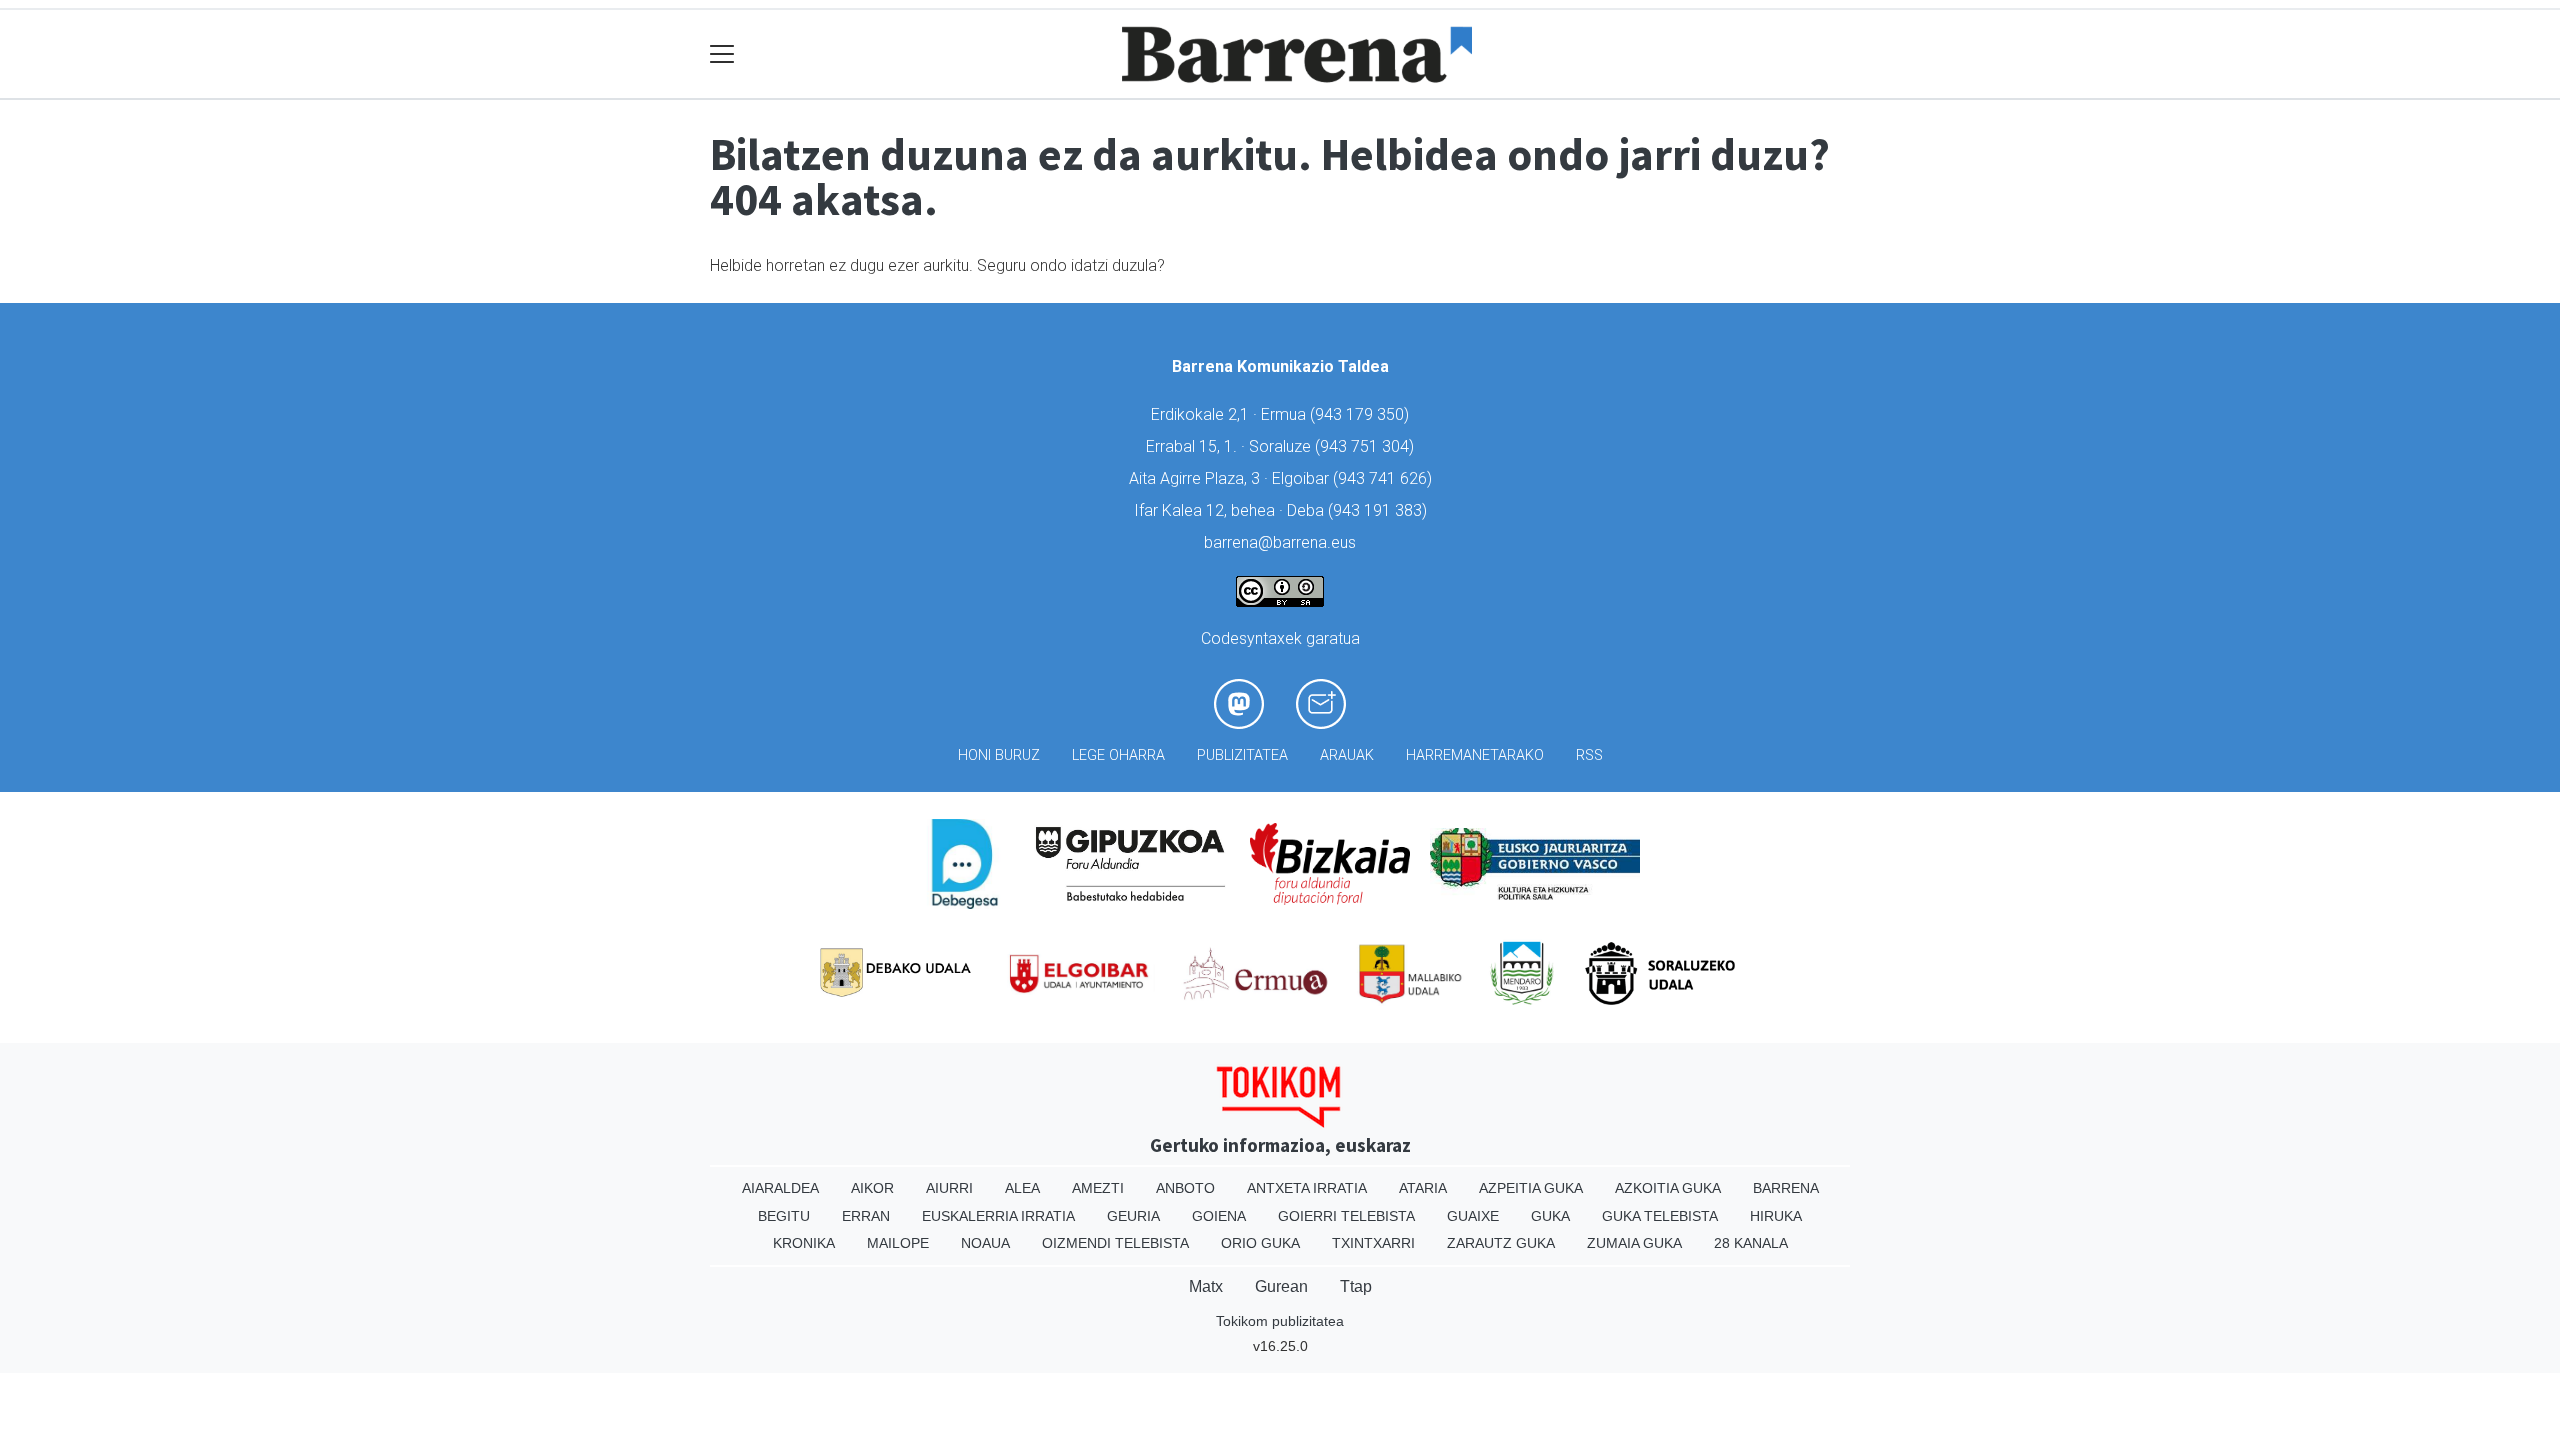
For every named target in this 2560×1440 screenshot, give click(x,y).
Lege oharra (1118, 755)
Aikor (872, 1188)
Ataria (1423, 1188)
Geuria (1133, 1216)
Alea (1022, 1188)
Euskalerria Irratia (998, 1216)
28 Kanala (1751, 1243)
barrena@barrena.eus (1280, 542)
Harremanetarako (1475, 755)
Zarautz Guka (1501, 1243)
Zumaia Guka (1634, 1243)
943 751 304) (1367, 446)
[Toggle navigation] (722, 54)
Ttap (1356, 1286)
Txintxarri (1373, 1243)
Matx (1206, 1286)
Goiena (1219, 1216)
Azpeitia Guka (1531, 1188)
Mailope (898, 1243)
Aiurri (949, 1188)
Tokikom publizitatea (1280, 1321)
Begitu (784, 1216)
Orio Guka (1260, 1243)
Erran (866, 1216)
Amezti (1098, 1188)
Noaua (985, 1243)
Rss (1589, 755)
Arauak (1347, 755)
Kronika (804, 1243)
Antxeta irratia (1307, 1188)
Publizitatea (1242, 755)
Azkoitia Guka (1668, 1188)
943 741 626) (1385, 478)
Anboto (1185, 1188)
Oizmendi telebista (1115, 1243)
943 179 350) (1362, 414)
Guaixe (1473, 1216)
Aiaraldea (780, 1188)
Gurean (1281, 1286)
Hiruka (1776, 1216)
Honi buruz (999, 755)
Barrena (1786, 1188)
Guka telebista (1660, 1216)
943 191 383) (1380, 510)
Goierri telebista (1346, 1216)
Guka (1550, 1216)
